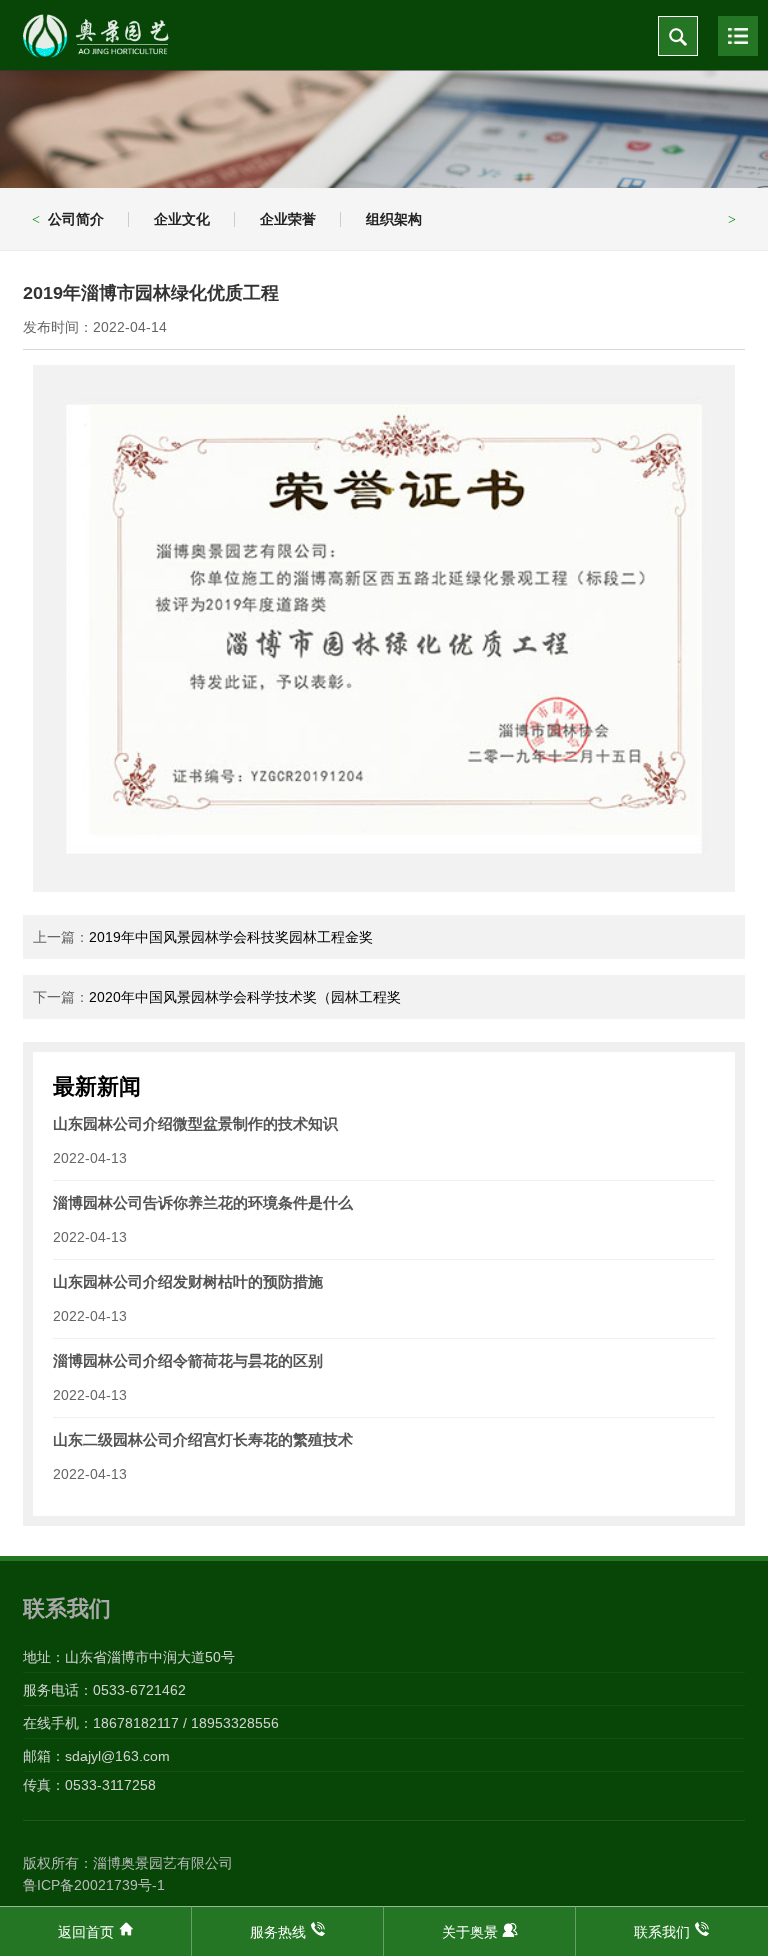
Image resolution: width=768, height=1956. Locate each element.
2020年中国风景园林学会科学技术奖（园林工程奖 (245, 997)
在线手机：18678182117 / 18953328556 (151, 1723)
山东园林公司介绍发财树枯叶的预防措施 (188, 1281)
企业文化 (182, 219)
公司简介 (76, 219)
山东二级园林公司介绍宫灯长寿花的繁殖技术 (203, 1439)
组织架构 (394, 219)
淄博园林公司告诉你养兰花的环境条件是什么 (203, 1202)
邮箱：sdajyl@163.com (96, 1756)
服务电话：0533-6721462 (104, 1690)
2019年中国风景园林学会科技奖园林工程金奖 (231, 937)
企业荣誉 (288, 219)
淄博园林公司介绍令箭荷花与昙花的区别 (188, 1360)
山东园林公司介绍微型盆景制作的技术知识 (195, 1123)
